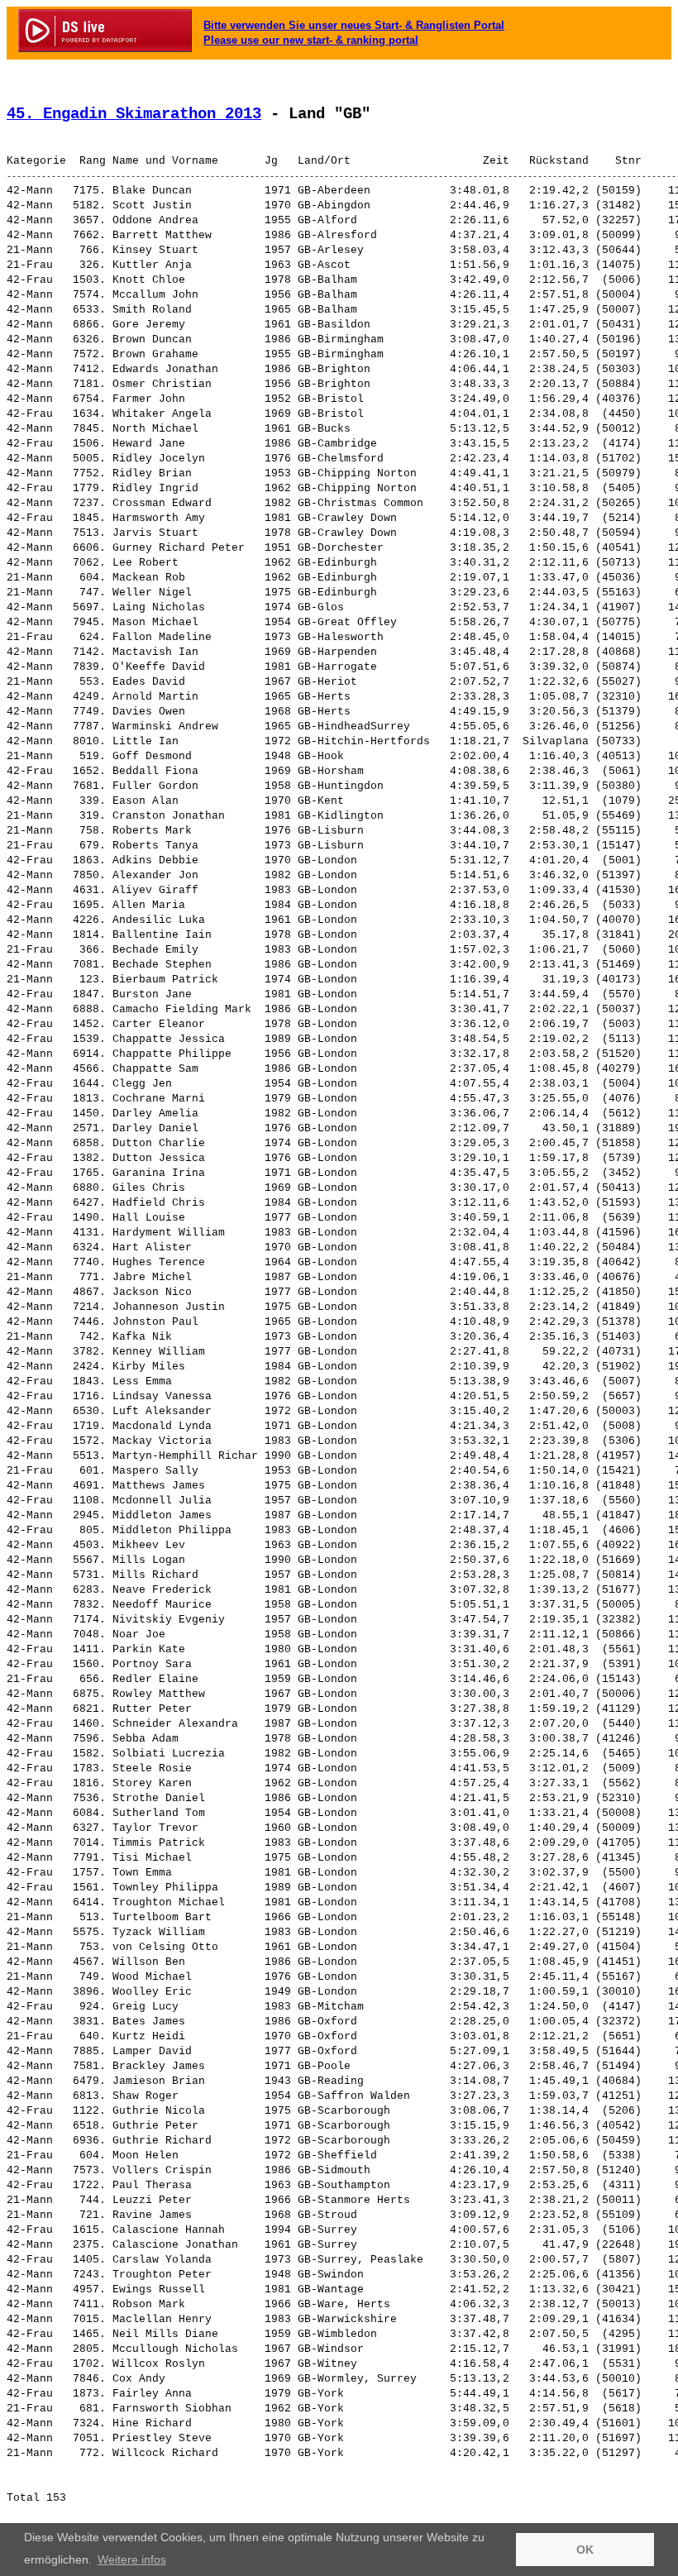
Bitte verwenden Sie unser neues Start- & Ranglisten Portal (354, 25)
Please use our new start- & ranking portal (311, 40)
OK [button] (585, 2550)
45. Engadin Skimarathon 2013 (134, 114)
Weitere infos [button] (132, 2559)
